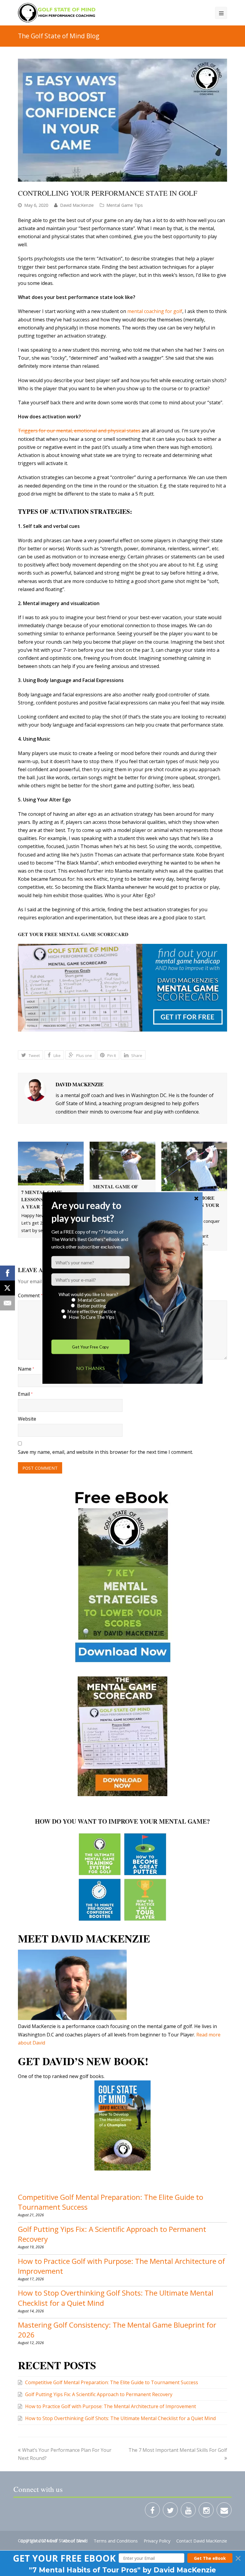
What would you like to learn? (88, 1294)
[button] (91, 1212)
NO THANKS (90, 1368)
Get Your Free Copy (90, 1347)
